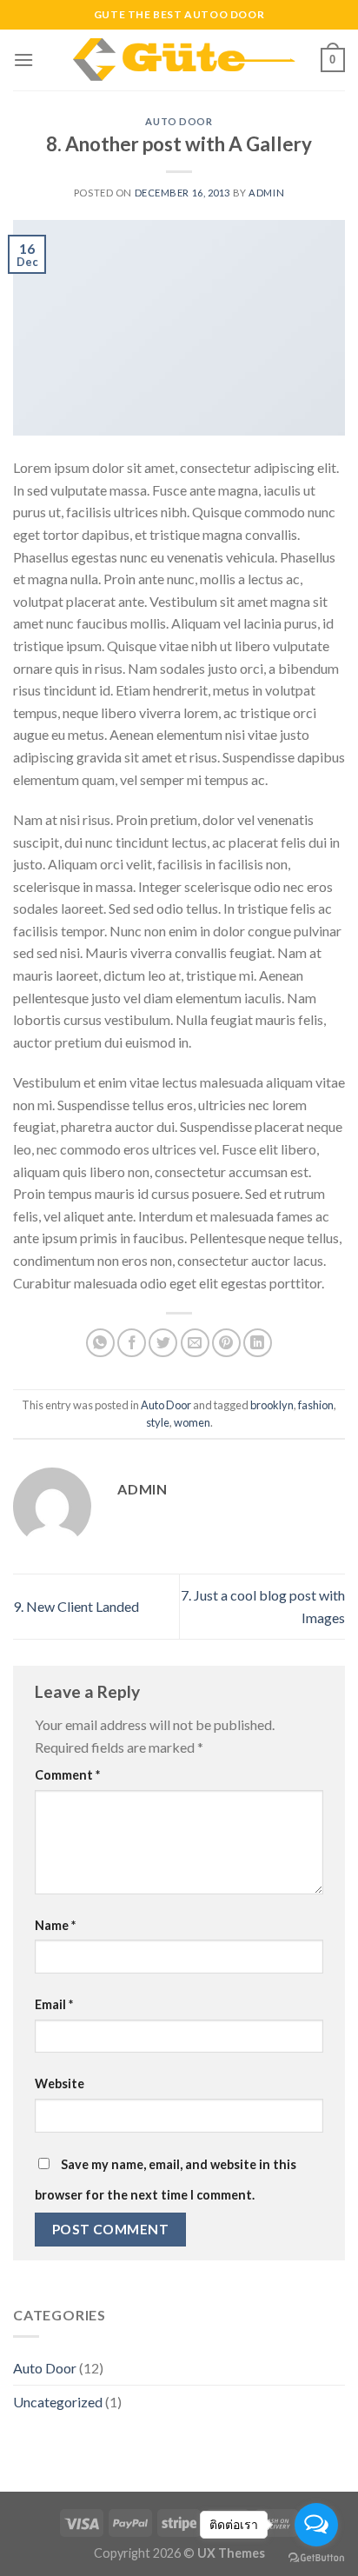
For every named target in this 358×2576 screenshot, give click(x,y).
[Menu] (23, 60)
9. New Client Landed (76, 1606)
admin (266, 193)
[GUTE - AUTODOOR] (177, 60)
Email (54, 2004)
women (192, 1422)
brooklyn (272, 1405)
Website (60, 2083)
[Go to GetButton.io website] (316, 2558)
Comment (67, 1775)
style (158, 1422)
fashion (316, 1405)
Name (55, 1925)
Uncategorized (58, 2402)
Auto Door (179, 121)
